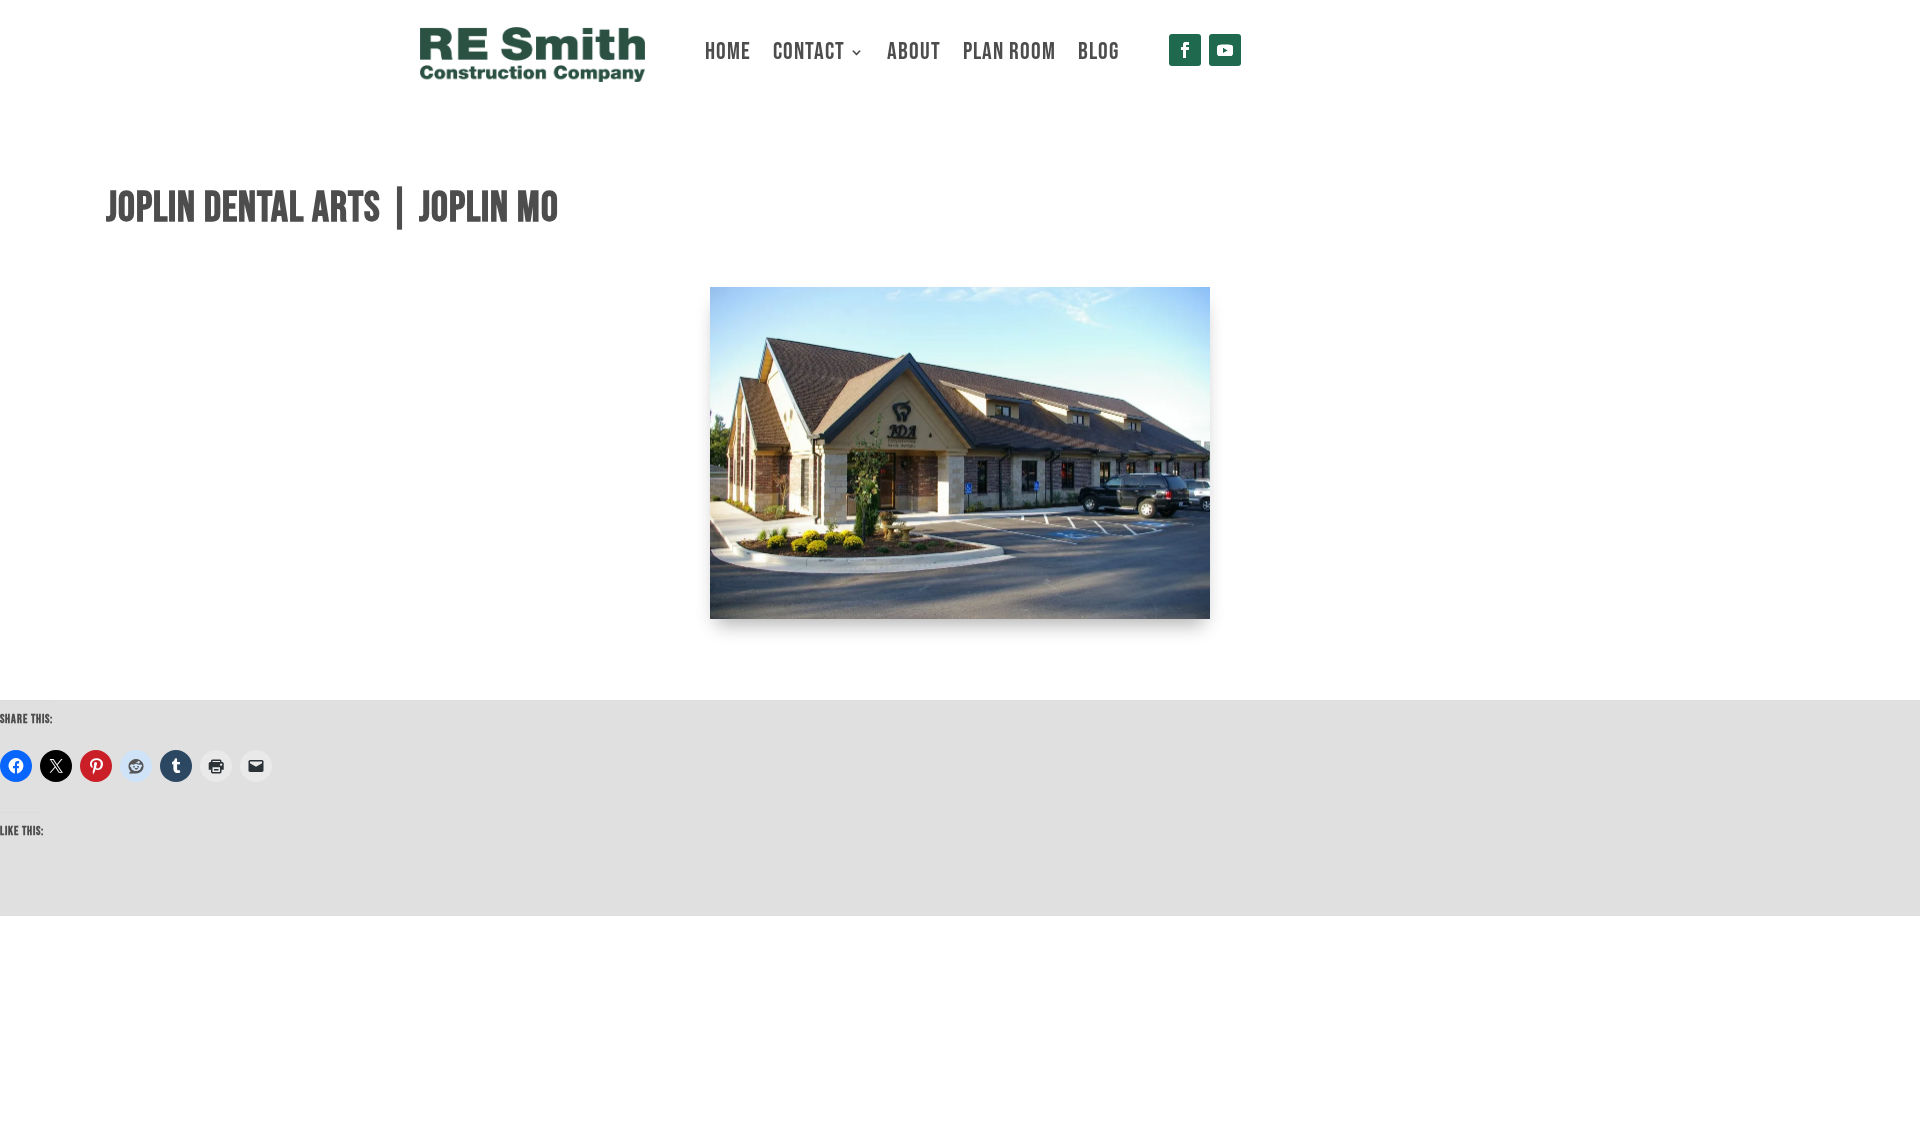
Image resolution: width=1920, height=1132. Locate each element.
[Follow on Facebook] (1185, 50)
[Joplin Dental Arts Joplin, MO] (960, 613)
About (914, 55)
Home (728, 55)
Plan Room (1009, 55)
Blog (1098, 55)
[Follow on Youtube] (1225, 50)
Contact (809, 55)
